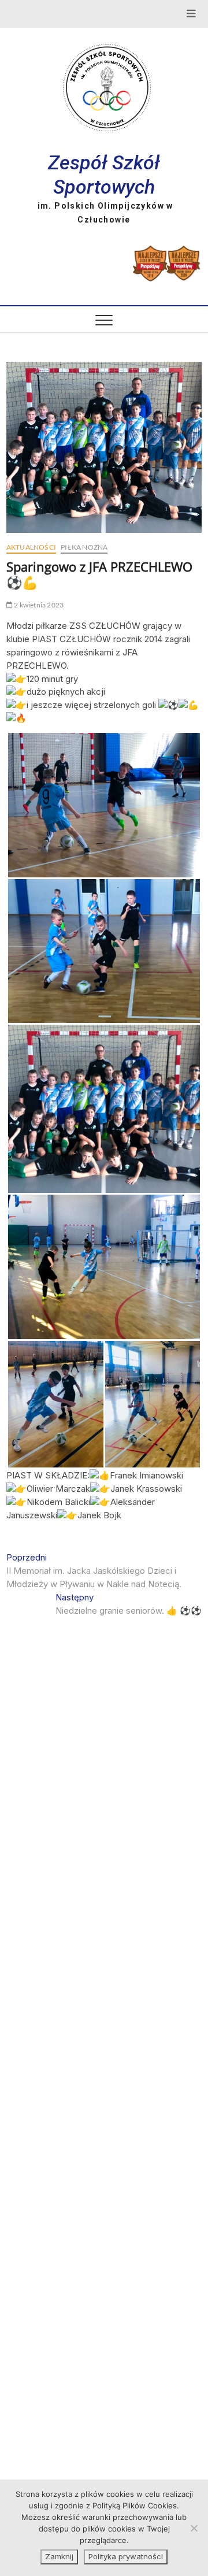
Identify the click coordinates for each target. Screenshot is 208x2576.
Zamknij (59, 2556)
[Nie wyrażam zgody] (194, 2528)
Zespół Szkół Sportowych (104, 175)
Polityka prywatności (126, 2556)
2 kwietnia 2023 (38, 605)
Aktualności (31, 547)
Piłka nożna (84, 547)
